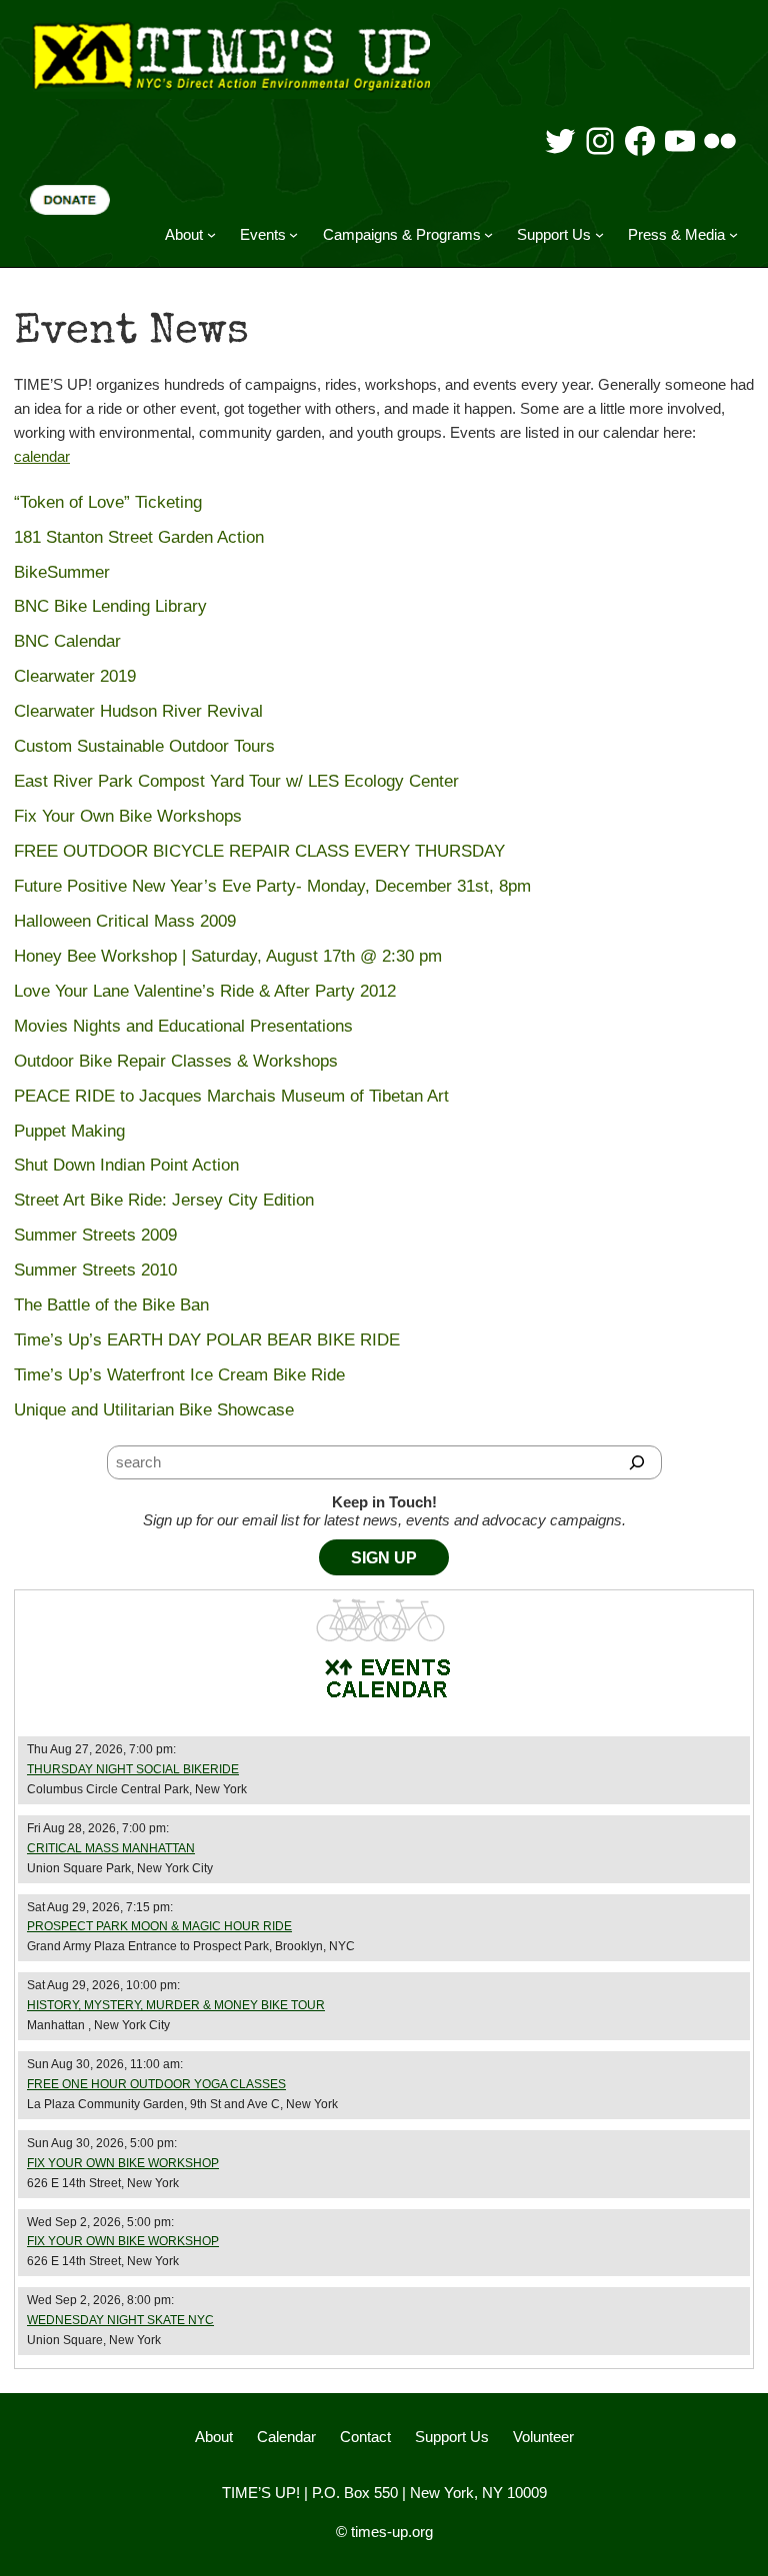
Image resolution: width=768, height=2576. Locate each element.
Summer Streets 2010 (95, 1270)
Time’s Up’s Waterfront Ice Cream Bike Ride (179, 1375)
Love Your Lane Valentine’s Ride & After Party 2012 (205, 991)
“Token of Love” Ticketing (108, 502)
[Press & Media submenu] (733, 234)
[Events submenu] (293, 234)
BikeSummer (62, 572)
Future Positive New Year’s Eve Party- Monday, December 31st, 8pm (272, 886)
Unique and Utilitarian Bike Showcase (154, 1410)
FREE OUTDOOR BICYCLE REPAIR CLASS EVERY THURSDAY (259, 851)
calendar (42, 456)
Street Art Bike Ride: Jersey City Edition (164, 1200)
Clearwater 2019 (75, 676)
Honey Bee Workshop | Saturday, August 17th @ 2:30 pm (228, 956)
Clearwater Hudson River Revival (138, 711)
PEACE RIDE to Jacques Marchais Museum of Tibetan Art (231, 1096)
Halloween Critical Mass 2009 (125, 921)
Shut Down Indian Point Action (126, 1165)
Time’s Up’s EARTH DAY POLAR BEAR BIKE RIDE (207, 1340)
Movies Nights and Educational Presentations (183, 1026)
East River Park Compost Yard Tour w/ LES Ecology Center (236, 781)
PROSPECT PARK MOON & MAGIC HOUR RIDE (159, 1926)
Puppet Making (69, 1131)
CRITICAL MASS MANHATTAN (111, 1848)
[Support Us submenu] (599, 234)
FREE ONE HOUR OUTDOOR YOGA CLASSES (156, 2084)
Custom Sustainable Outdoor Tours (144, 746)
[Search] (637, 1462)
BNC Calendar (67, 641)
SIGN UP (384, 1558)
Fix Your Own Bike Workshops (128, 816)
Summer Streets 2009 (95, 1235)
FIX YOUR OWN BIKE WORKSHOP (123, 2163)
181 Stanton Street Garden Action (139, 537)
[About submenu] (211, 234)
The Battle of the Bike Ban (111, 1305)
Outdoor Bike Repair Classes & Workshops (176, 1061)
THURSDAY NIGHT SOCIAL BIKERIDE (133, 1769)
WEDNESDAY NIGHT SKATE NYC (120, 2320)
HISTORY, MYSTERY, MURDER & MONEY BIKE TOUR (176, 2005)
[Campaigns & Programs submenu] (488, 234)
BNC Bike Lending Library (110, 606)
